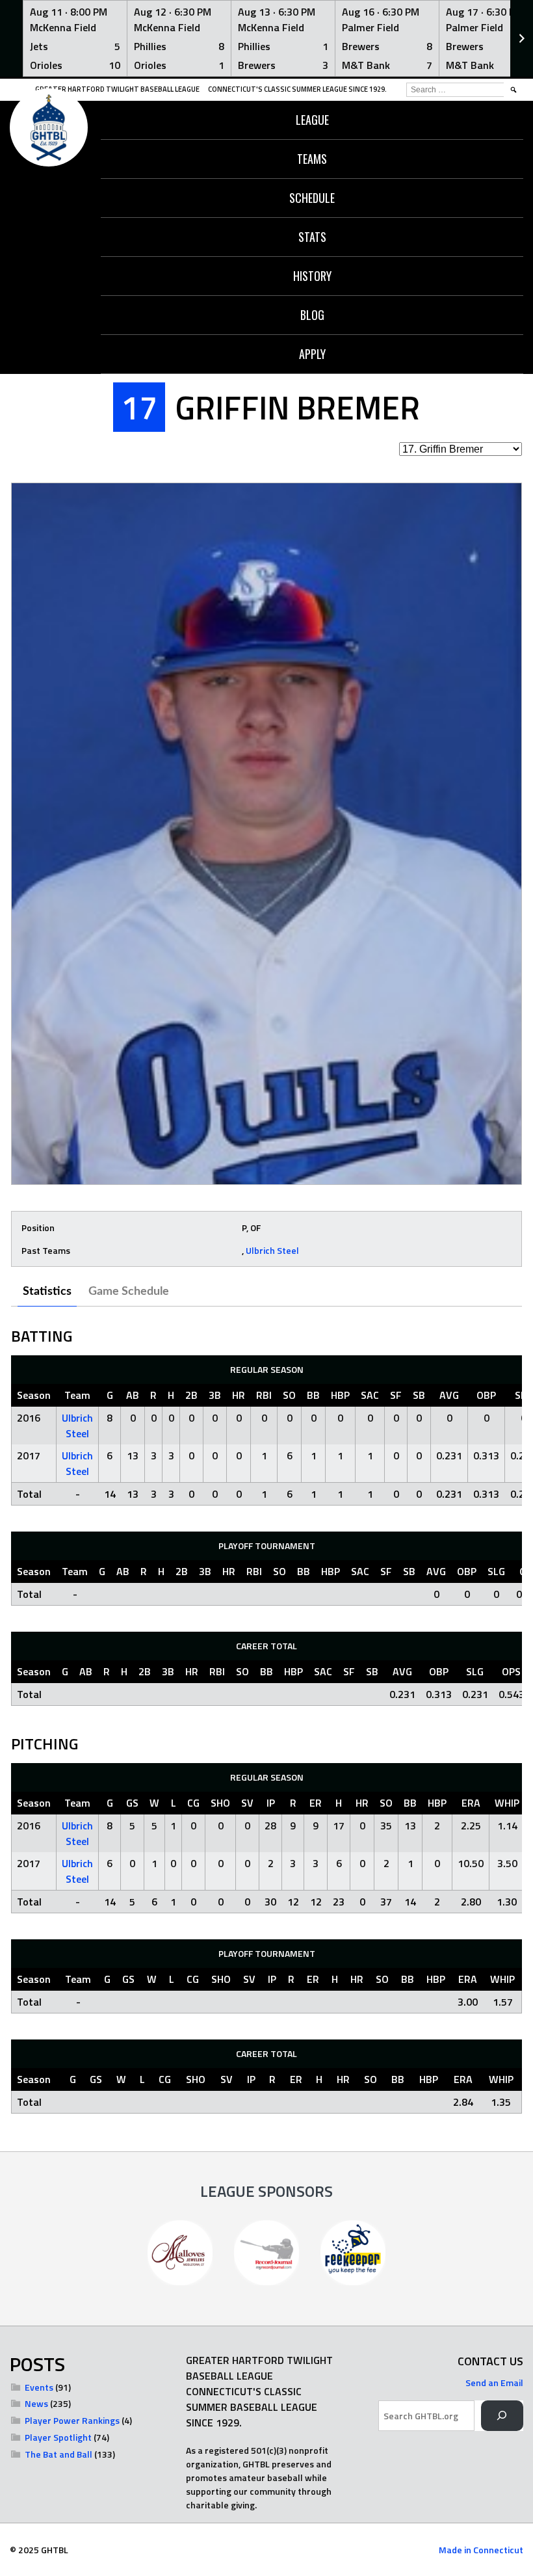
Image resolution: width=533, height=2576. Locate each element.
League (312, 120)
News (36, 2403)
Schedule (312, 198)
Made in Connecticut (481, 2550)
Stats (312, 237)
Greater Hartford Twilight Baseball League (117, 89)
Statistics (47, 1292)
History (312, 276)
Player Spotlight (58, 2437)
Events (39, 2387)
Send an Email (494, 2383)
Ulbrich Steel (272, 1250)
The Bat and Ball (58, 2454)
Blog (312, 315)
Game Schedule (129, 1292)
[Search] (502, 2416)
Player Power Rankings (72, 2420)
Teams (312, 159)
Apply (312, 354)
